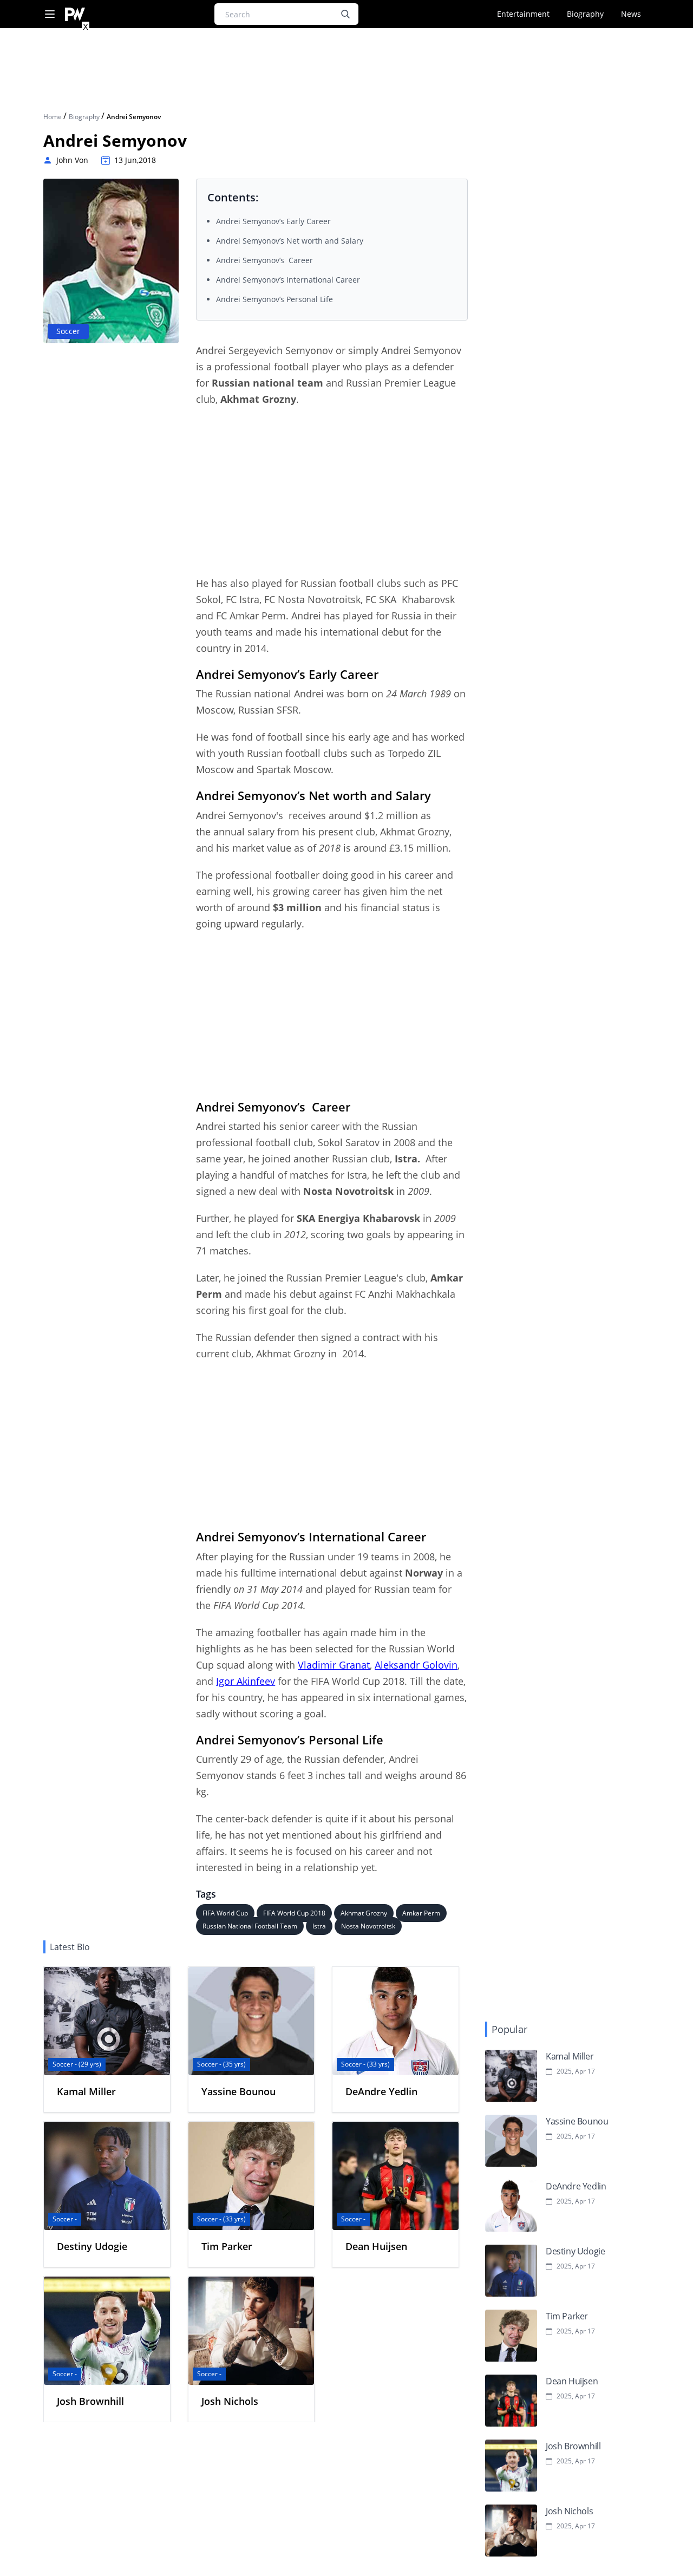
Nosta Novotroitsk (368, 1926)
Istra (319, 1926)
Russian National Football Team (250, 1926)
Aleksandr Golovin (416, 1665)
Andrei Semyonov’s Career (264, 260)
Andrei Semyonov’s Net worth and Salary (290, 241)
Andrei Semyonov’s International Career (288, 280)
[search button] (345, 14)
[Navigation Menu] (50, 14)
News (631, 14)
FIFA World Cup (225, 1913)
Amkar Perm (421, 1913)
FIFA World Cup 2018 (294, 1913)
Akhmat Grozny (364, 1913)
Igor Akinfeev (246, 1681)
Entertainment (523, 14)
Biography (585, 14)
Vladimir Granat (334, 1665)
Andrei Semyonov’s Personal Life (274, 299)
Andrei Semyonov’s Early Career (273, 221)
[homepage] (75, 14)
